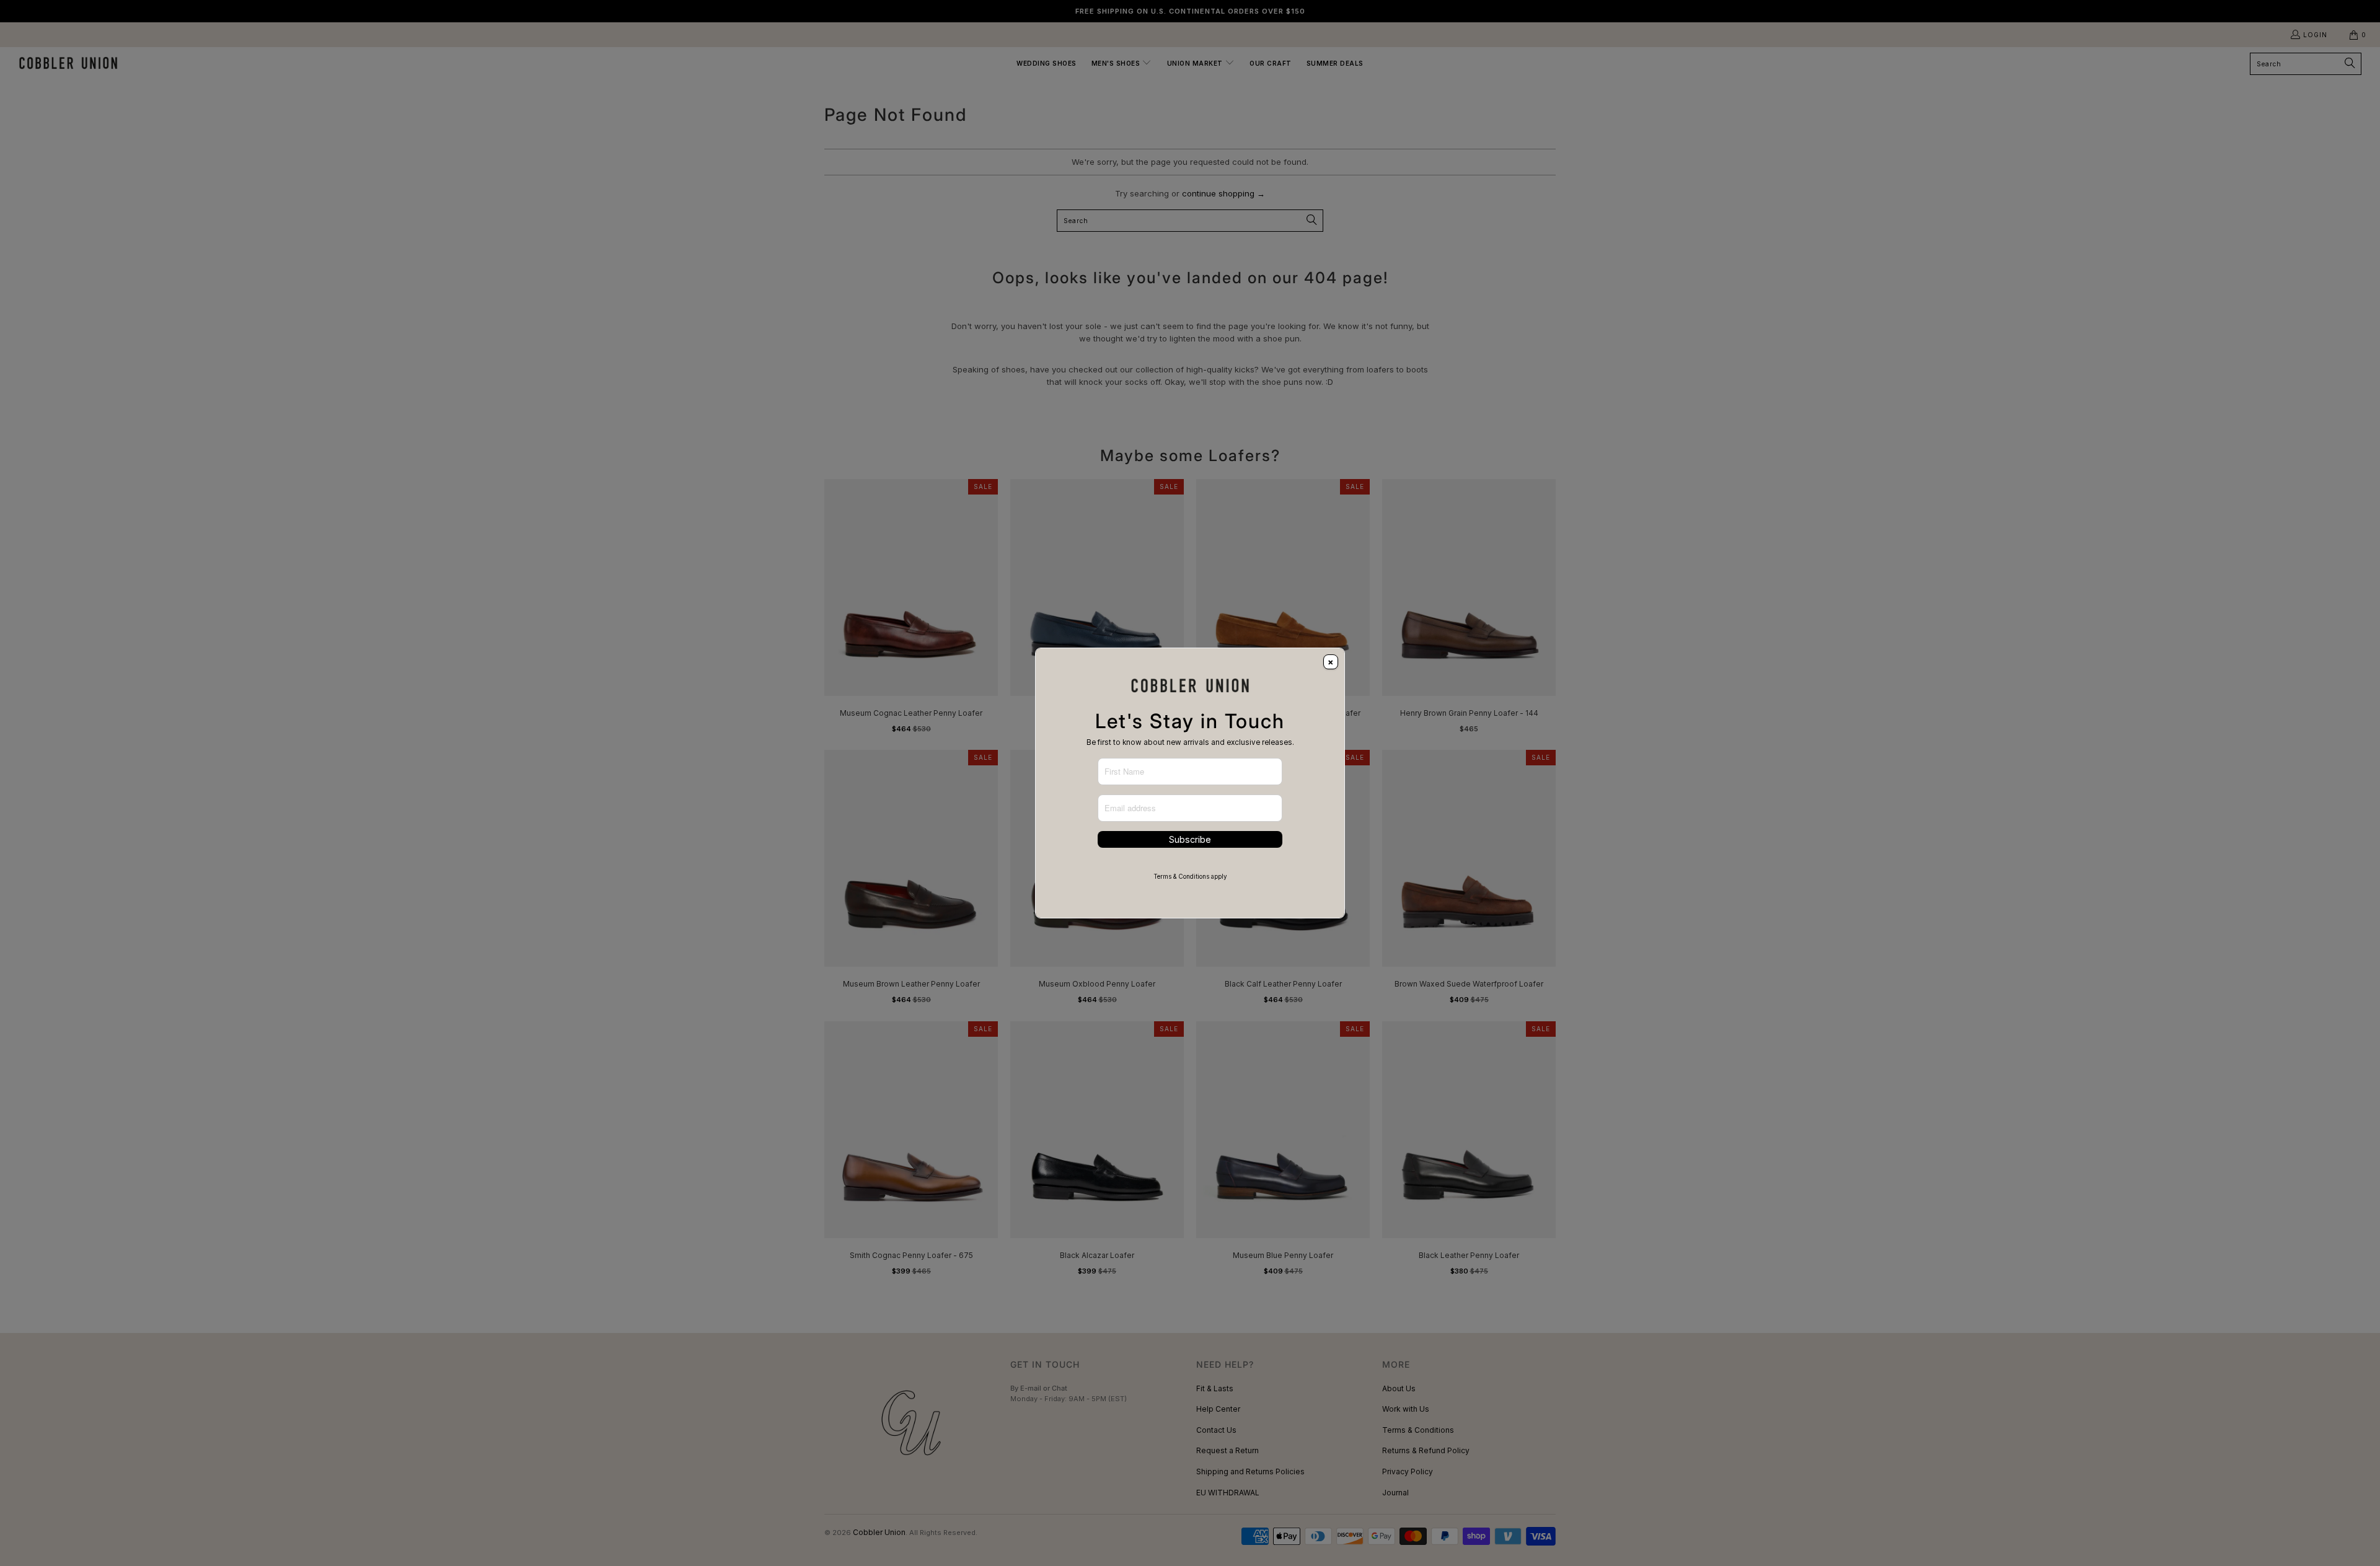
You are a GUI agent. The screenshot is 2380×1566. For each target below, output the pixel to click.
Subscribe (1190, 839)
